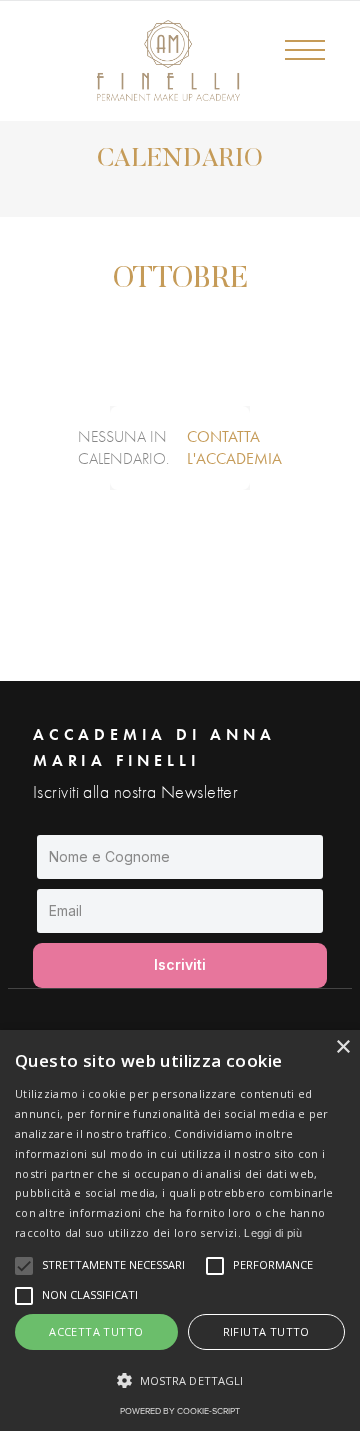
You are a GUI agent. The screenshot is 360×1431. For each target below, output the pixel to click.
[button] (315, 70)
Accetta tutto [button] (96, 1331)
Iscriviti (180, 964)
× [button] (342, 1047)
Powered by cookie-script (180, 1411)
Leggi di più (273, 1233)
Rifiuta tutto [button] (266, 1331)
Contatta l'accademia (234, 447)
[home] (126, 60)
